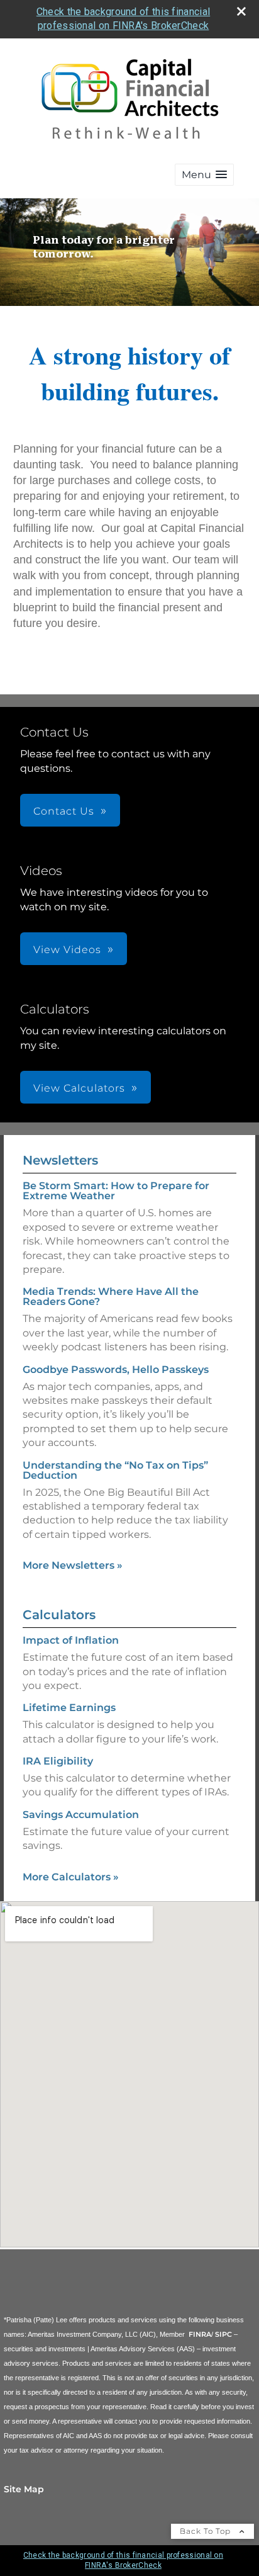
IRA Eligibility (58, 1761)
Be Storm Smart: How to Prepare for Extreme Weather (116, 1191)
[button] (204, 175)
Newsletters (60, 1160)
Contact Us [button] (64, 811)
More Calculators (71, 1877)
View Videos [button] (67, 950)
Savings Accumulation (81, 1815)
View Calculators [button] (79, 1088)
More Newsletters (73, 1565)
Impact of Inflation (71, 1640)
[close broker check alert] (241, 11)
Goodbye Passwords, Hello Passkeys (116, 1370)
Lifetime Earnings (69, 1708)
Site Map (24, 2489)
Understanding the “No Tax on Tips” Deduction (115, 1470)
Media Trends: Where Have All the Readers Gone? (111, 1296)
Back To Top (207, 2531)
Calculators (59, 1615)
